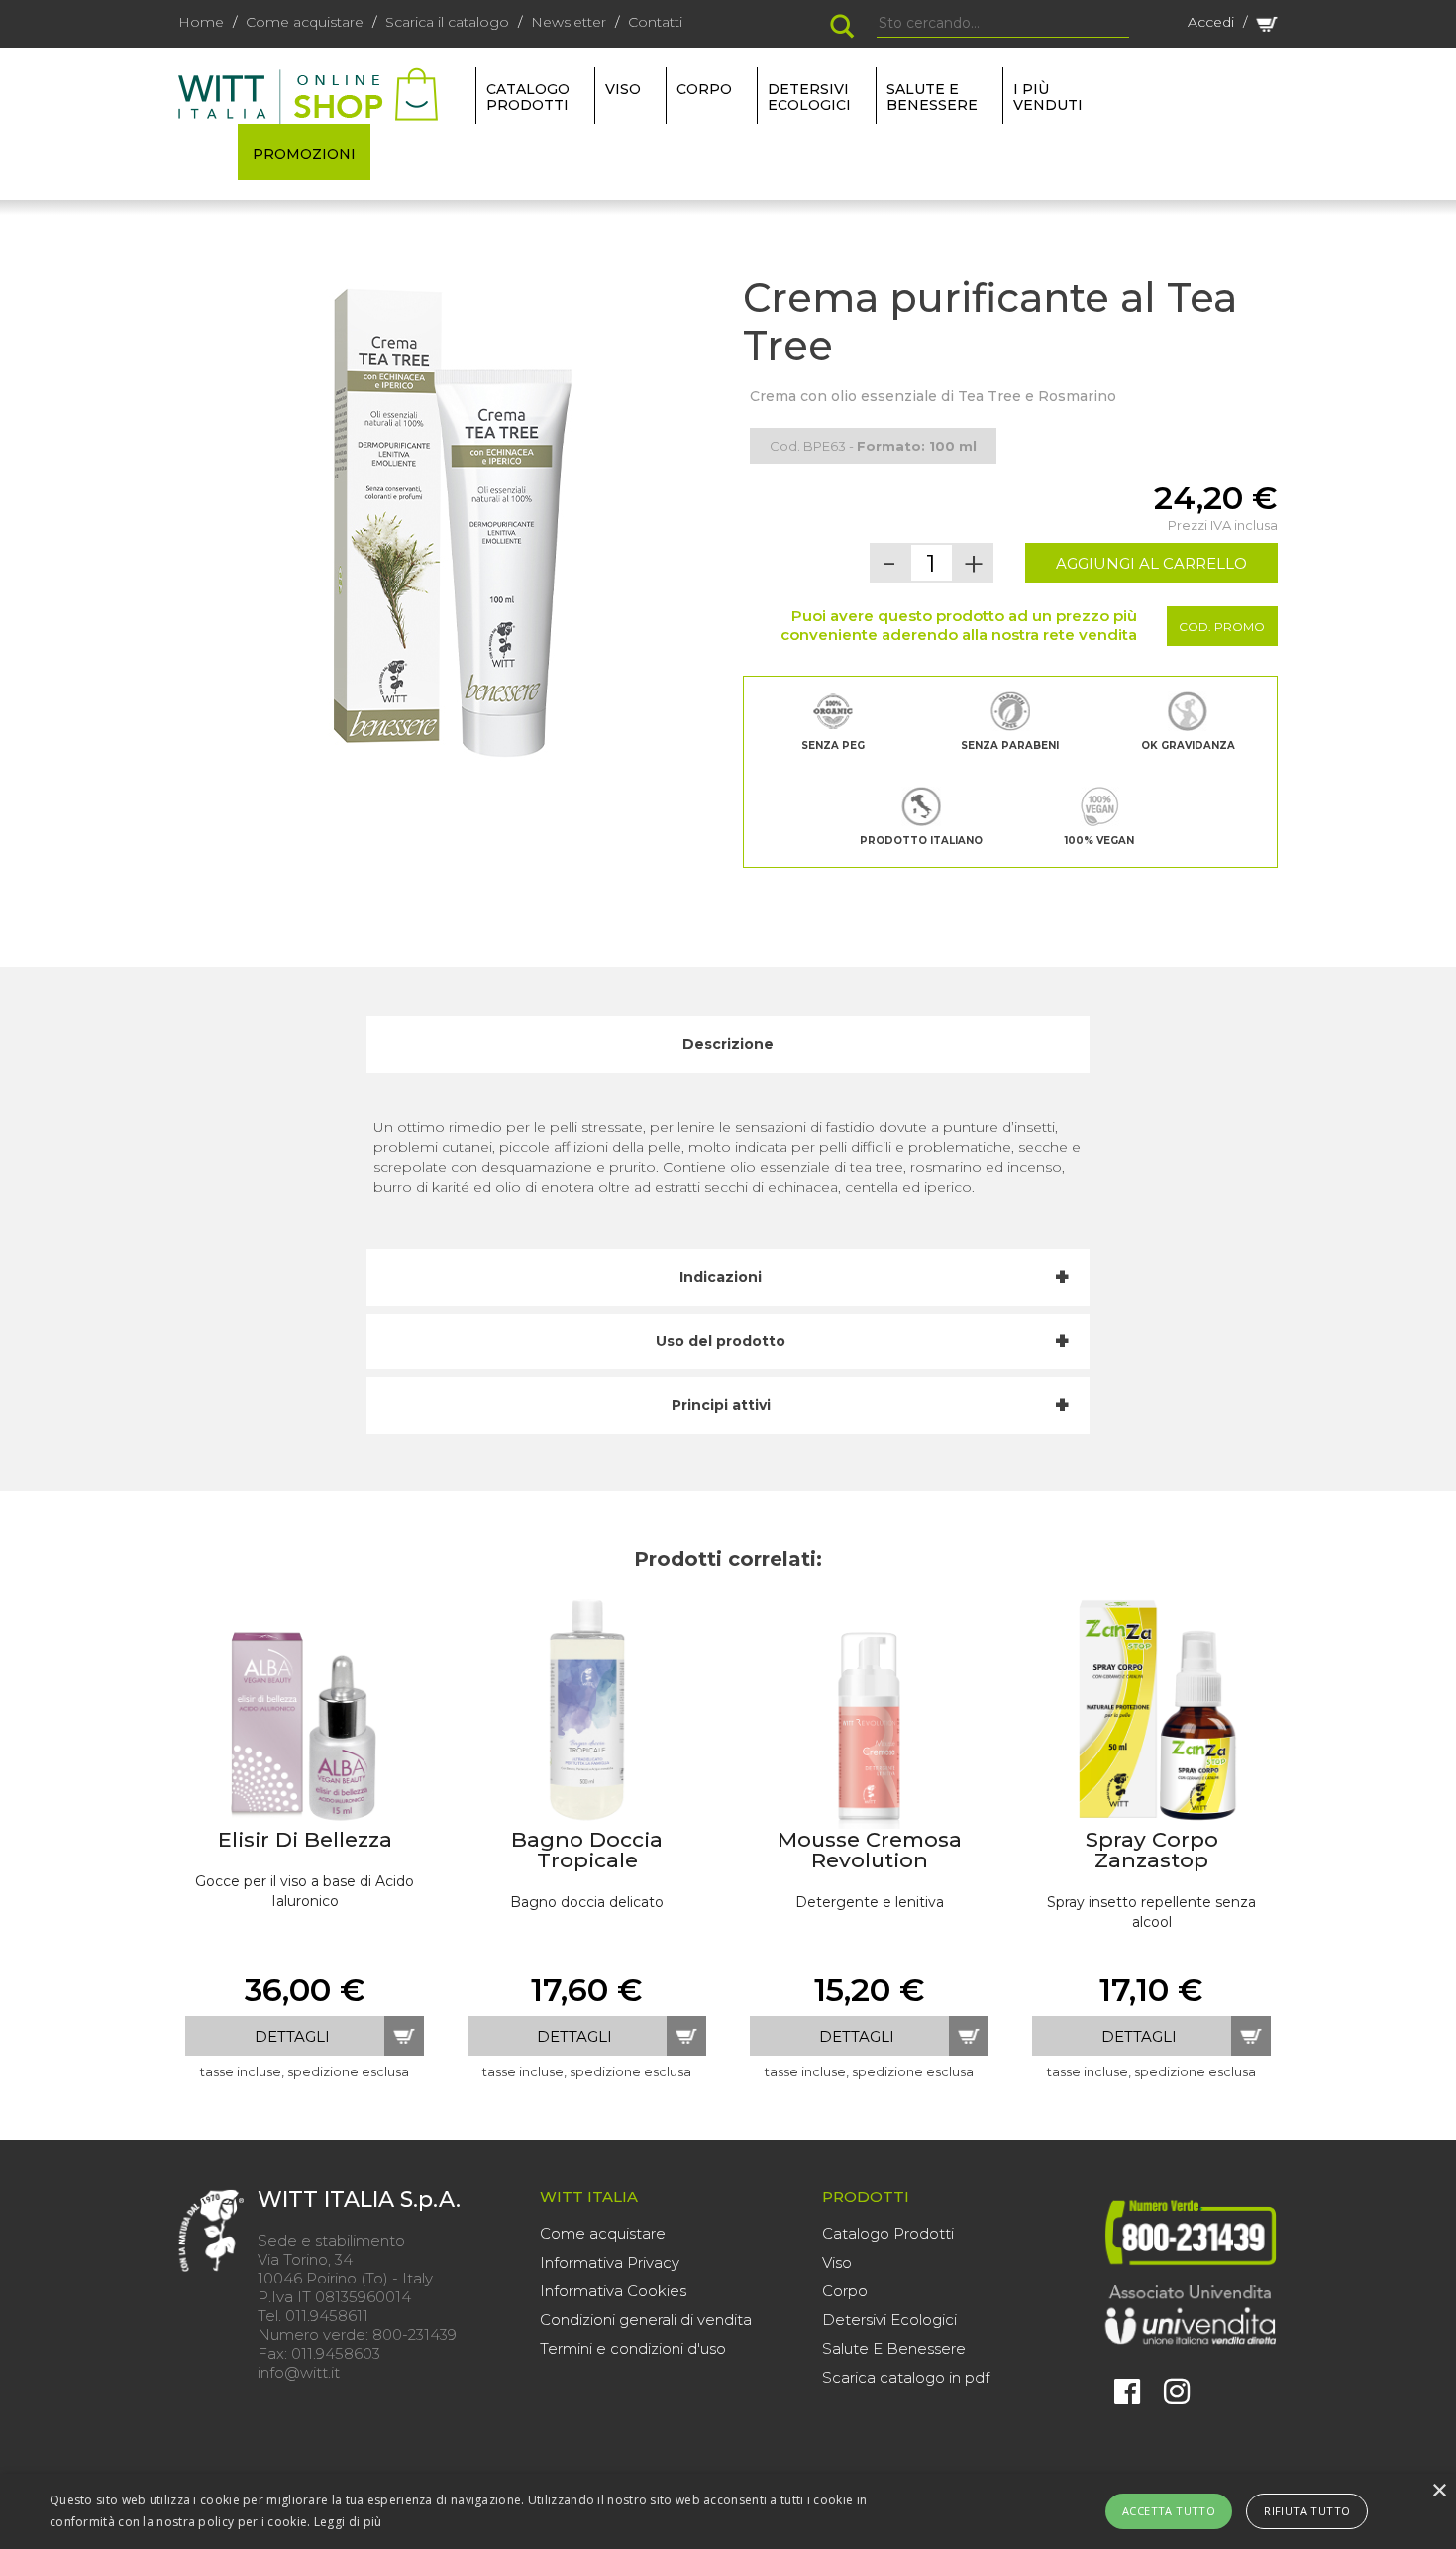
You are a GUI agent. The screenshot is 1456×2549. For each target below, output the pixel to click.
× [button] (1439, 2491)
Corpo (845, 2291)
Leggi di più (348, 2522)
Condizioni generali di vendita (646, 2320)
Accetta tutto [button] (1169, 2511)
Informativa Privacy (610, 2262)
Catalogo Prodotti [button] (528, 97)
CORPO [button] (704, 89)
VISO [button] (623, 89)
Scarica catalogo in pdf (906, 2377)
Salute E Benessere (894, 2348)
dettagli (292, 2036)
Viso (837, 2262)
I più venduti (1048, 97)
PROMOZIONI (304, 154)
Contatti (655, 22)
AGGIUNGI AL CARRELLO (1151, 563)
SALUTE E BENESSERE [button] (932, 97)
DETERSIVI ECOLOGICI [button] (809, 97)
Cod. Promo (1222, 627)
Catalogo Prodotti (888, 2233)
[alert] (728, 2511)
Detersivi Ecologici (889, 2320)
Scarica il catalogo (447, 22)
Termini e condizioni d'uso (633, 2348)
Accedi (1211, 22)
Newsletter (569, 22)
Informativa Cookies (613, 2291)
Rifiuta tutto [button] (1307, 2511)
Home (201, 22)
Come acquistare (305, 22)
